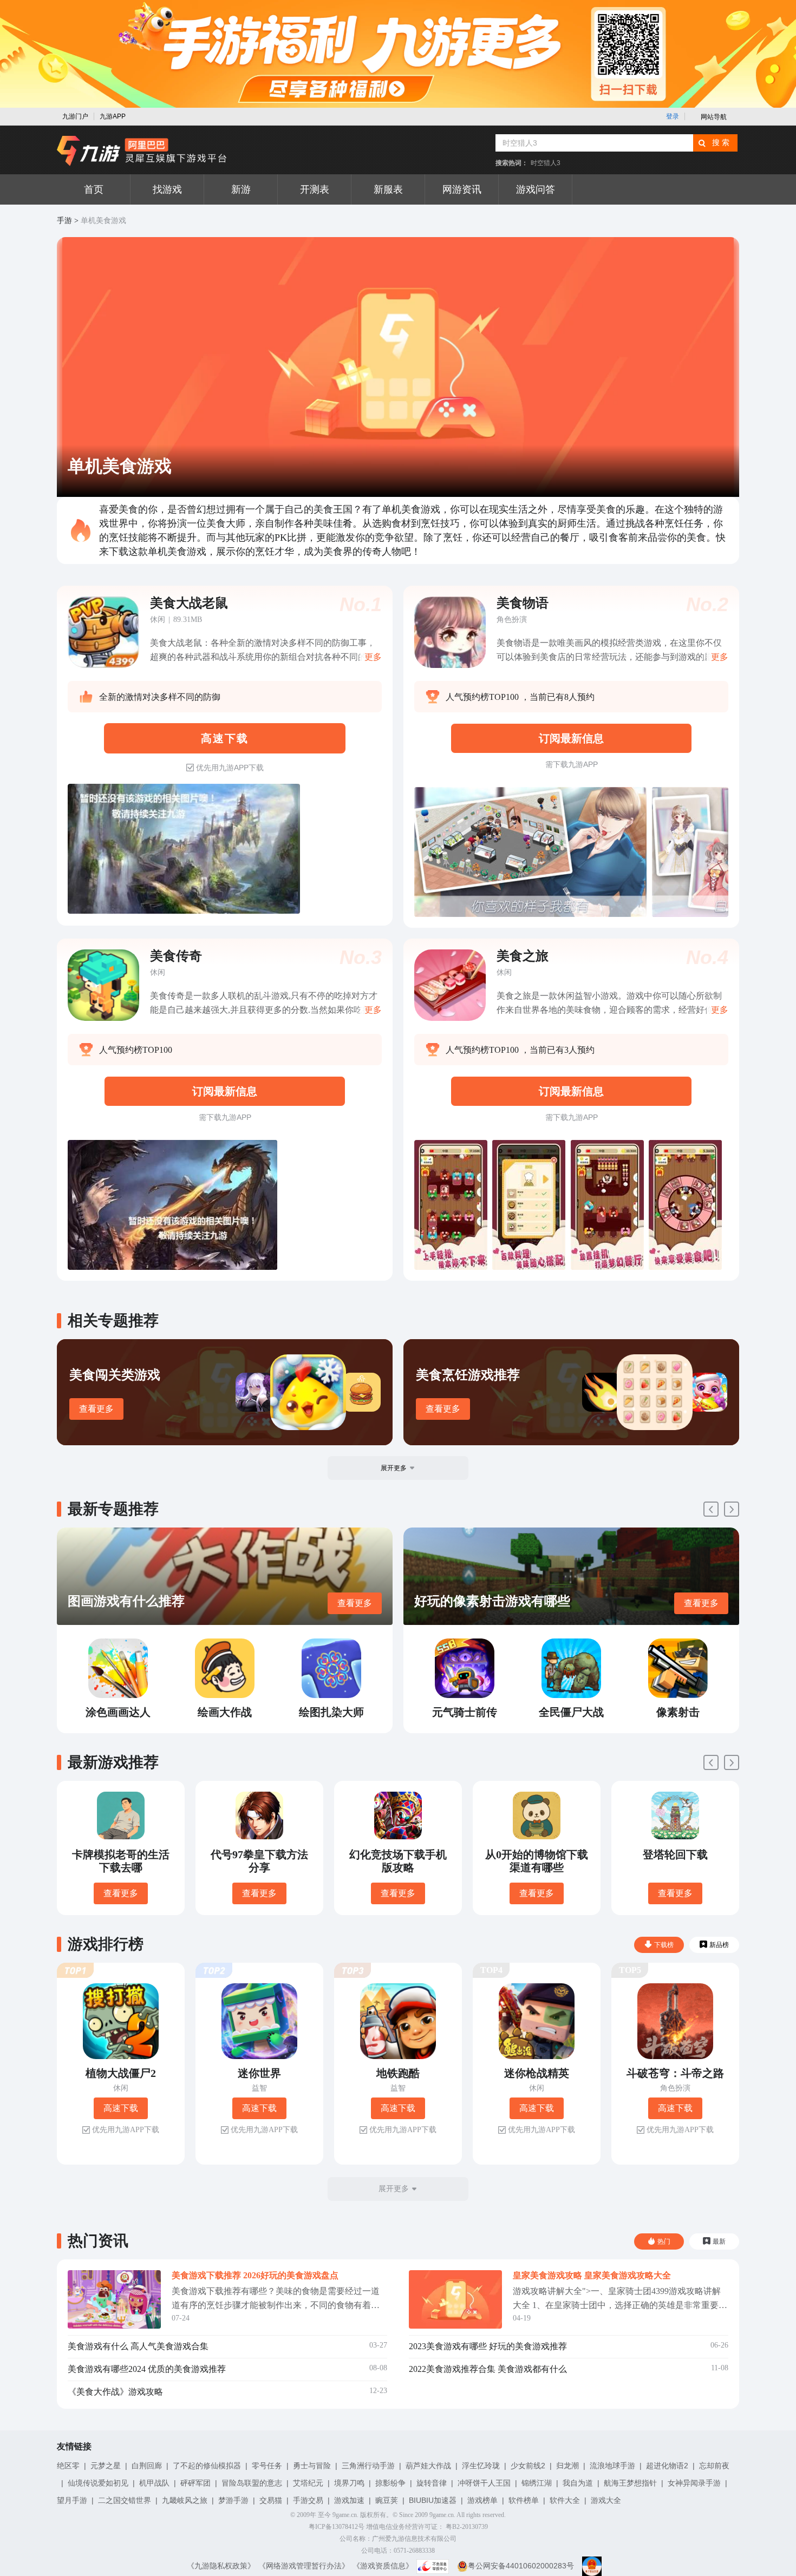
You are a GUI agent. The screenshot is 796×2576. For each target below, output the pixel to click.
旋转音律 (432, 2483)
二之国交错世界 (125, 2500)
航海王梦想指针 (630, 2483)
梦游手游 (233, 2500)
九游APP (113, 116)
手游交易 (308, 2500)
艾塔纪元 (308, 2483)
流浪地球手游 (612, 2466)
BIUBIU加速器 (433, 2500)
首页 (94, 189)
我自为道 (578, 2483)
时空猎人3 (546, 163)
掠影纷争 (390, 2483)
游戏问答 (536, 189)
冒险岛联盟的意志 (252, 2483)
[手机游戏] (142, 151)
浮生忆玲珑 (481, 2466)
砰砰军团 (195, 2483)
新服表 (388, 189)
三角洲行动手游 (368, 2466)
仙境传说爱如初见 (98, 2483)
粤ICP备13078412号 (337, 2527)
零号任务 (267, 2466)
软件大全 (565, 2500)
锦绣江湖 (537, 2483)
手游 (64, 221)
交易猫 (271, 2500)
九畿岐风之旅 (185, 2500)
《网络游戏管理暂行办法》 (304, 2566)
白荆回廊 (147, 2466)
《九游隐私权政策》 (221, 2566)
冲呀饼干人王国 (484, 2483)
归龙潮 (567, 2466)
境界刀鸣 (349, 2483)
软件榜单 (524, 2500)
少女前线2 (528, 2466)
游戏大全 (606, 2500)
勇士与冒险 (312, 2466)
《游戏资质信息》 (383, 2566)
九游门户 (75, 116)
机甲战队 (154, 2483)
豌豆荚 (387, 2500)
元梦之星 (106, 2466)
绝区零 (68, 2466)
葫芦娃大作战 (428, 2466)
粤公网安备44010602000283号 (521, 2566)
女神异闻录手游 (694, 2483)
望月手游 (72, 2500)
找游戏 (167, 189)
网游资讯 (462, 189)
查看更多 (96, 1409)
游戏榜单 (482, 2500)
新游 (241, 189)
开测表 (315, 189)
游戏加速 (349, 2500)
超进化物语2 (667, 2466)
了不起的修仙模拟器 (207, 2466)
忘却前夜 (714, 2466)
